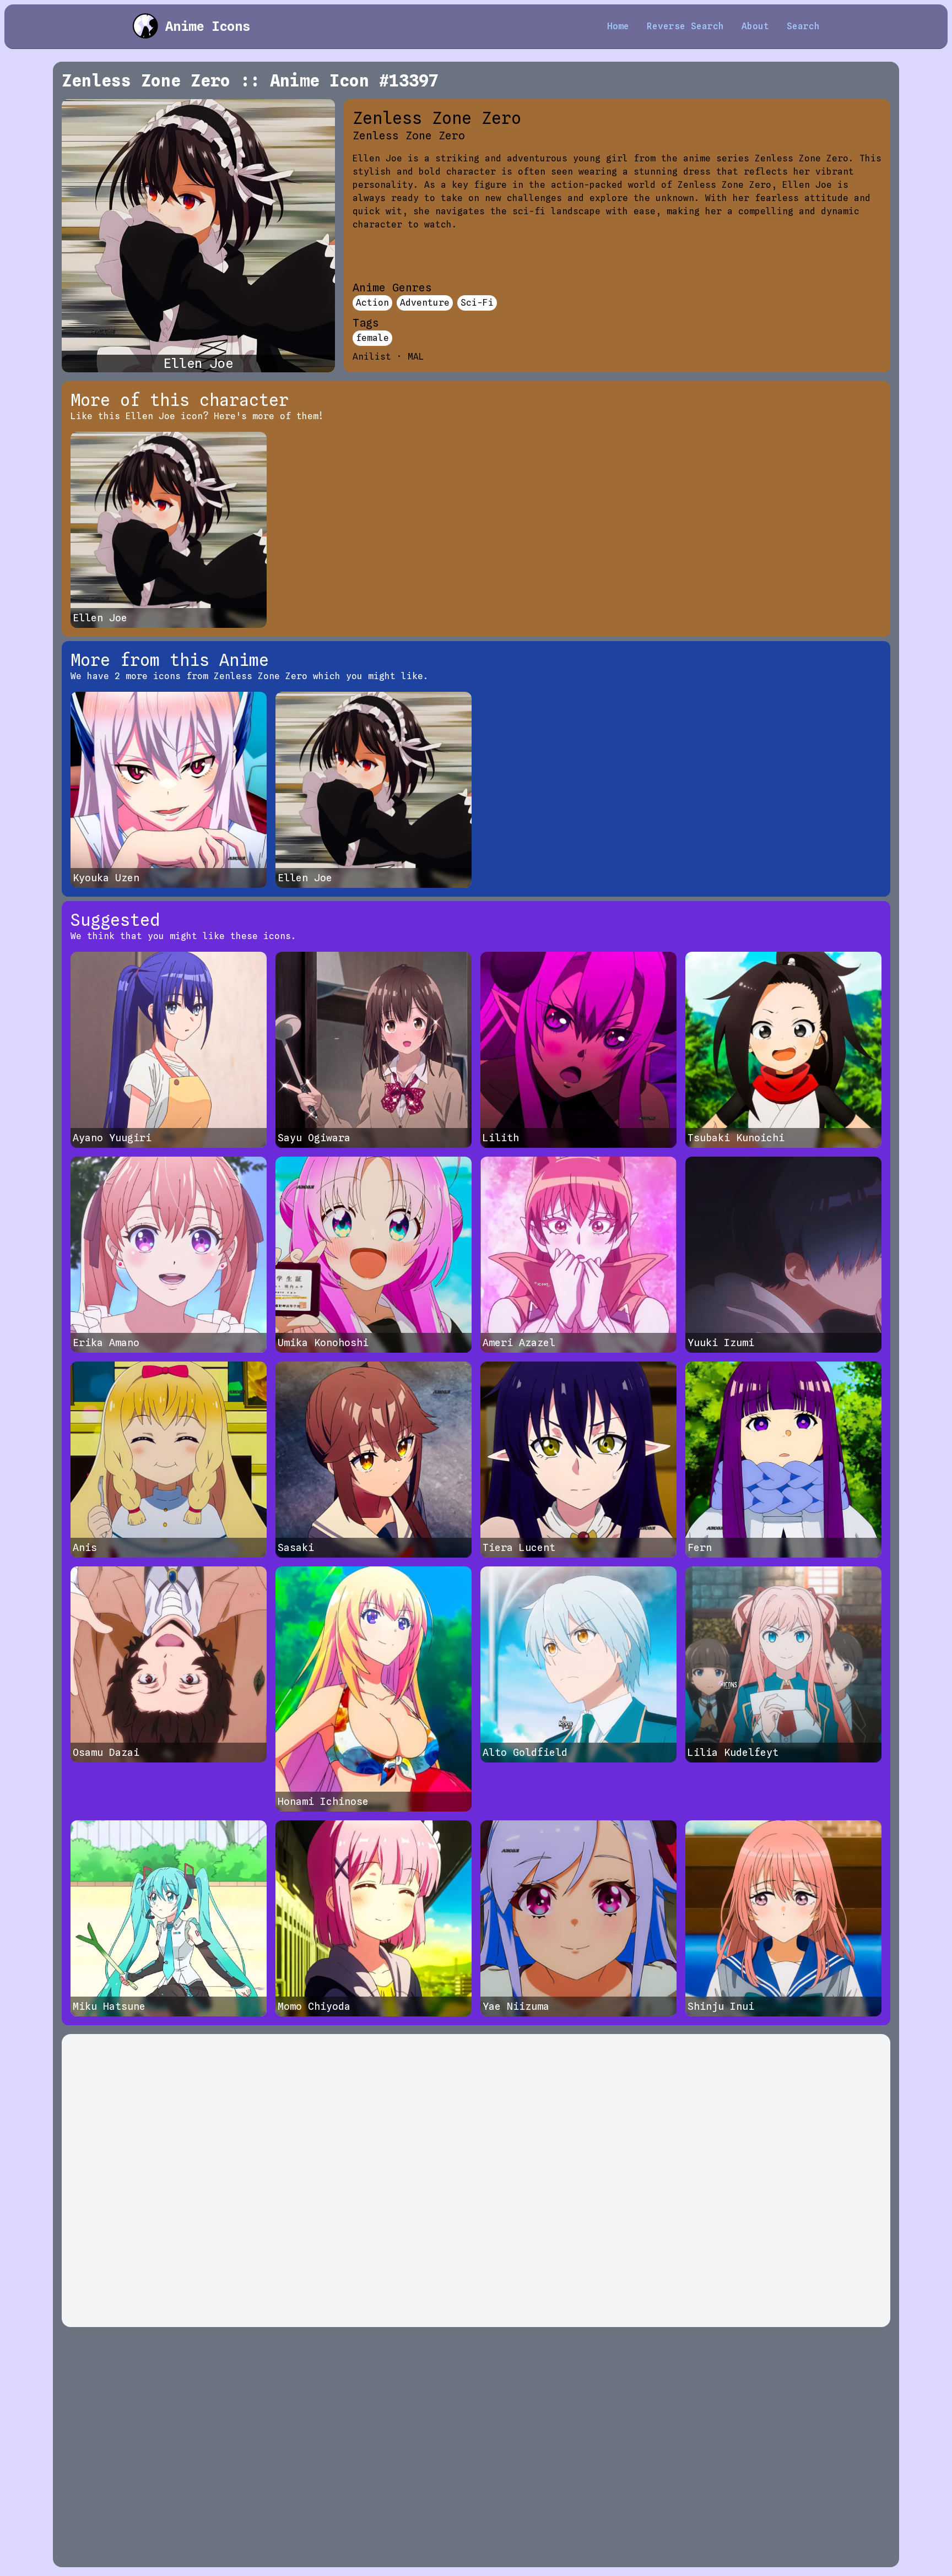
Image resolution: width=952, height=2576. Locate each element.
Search (803, 26)
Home (618, 26)
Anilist (372, 357)
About (755, 26)
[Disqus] (476, 2181)
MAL (416, 357)
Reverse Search (685, 26)
